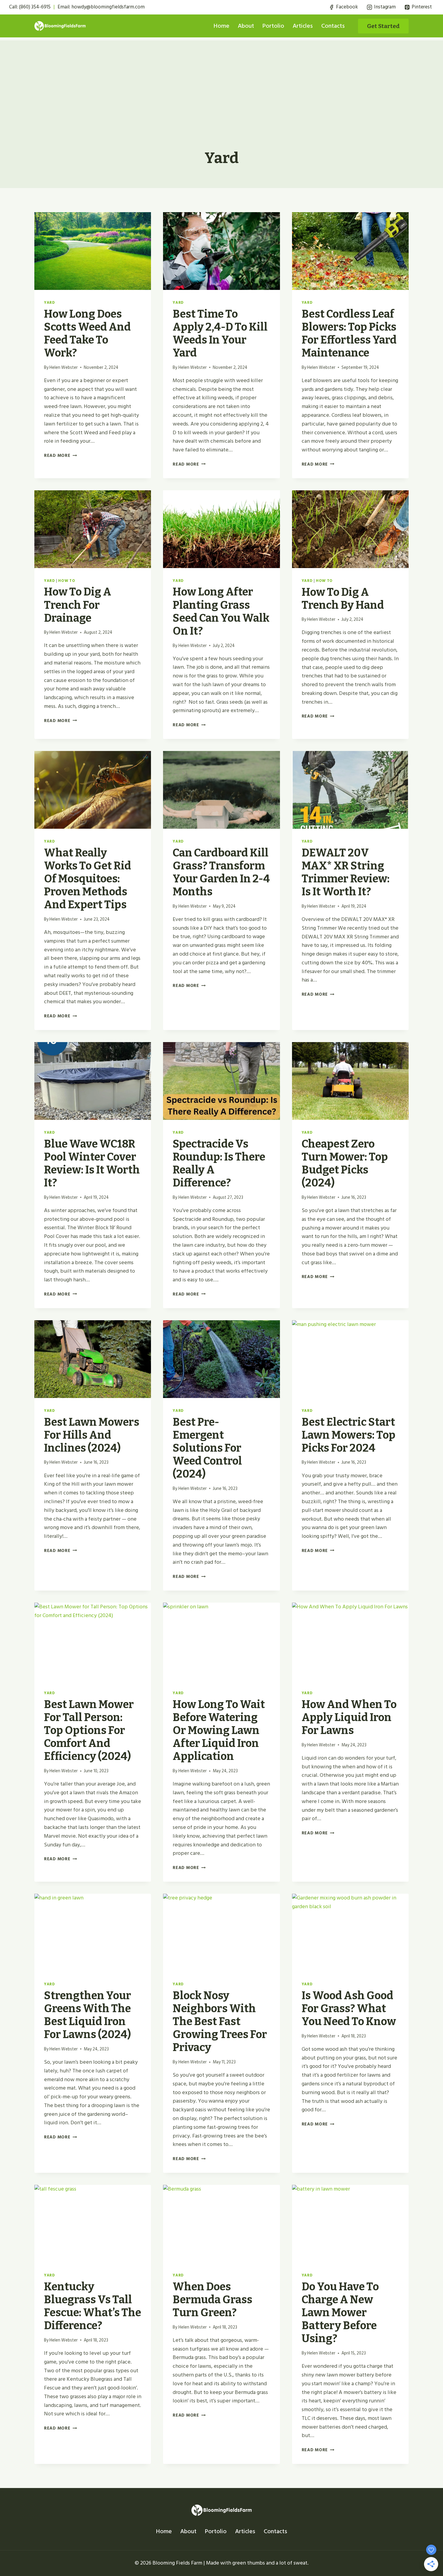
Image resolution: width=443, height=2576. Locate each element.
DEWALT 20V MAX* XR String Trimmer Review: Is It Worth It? (346, 872)
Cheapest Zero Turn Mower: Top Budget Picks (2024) (345, 1164)
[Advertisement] (222, 83)
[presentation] (93, 251)
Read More (60, 456)
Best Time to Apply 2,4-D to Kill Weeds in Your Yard (220, 334)
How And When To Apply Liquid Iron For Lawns (349, 1717)
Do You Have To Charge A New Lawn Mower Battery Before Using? (340, 2313)
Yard (50, 303)
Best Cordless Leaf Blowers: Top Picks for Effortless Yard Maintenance (349, 334)
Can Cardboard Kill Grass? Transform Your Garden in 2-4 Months (221, 872)
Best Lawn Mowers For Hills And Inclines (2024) (92, 1435)
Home (222, 26)
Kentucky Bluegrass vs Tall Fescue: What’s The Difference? (93, 2306)
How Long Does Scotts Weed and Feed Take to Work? (87, 334)
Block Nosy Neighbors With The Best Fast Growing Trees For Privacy (220, 2022)
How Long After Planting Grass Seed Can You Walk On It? (221, 611)
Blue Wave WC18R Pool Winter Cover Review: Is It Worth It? (92, 1164)
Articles (303, 26)
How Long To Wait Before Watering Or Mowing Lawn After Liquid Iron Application (219, 1731)
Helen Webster (64, 368)
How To (67, 581)
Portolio (273, 26)
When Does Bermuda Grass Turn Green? (212, 2300)
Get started (383, 26)
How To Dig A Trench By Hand (343, 599)
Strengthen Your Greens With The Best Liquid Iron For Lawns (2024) (88, 2015)
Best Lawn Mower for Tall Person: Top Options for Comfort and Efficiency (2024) (89, 1731)
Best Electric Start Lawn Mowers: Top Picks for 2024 (349, 1435)
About (246, 26)
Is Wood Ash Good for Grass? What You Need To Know (349, 2009)
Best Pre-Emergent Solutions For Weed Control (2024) (207, 1448)
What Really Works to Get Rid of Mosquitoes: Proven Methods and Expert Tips (88, 879)
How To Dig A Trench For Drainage (78, 605)
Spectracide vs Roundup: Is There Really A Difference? (219, 1164)
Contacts (333, 26)
